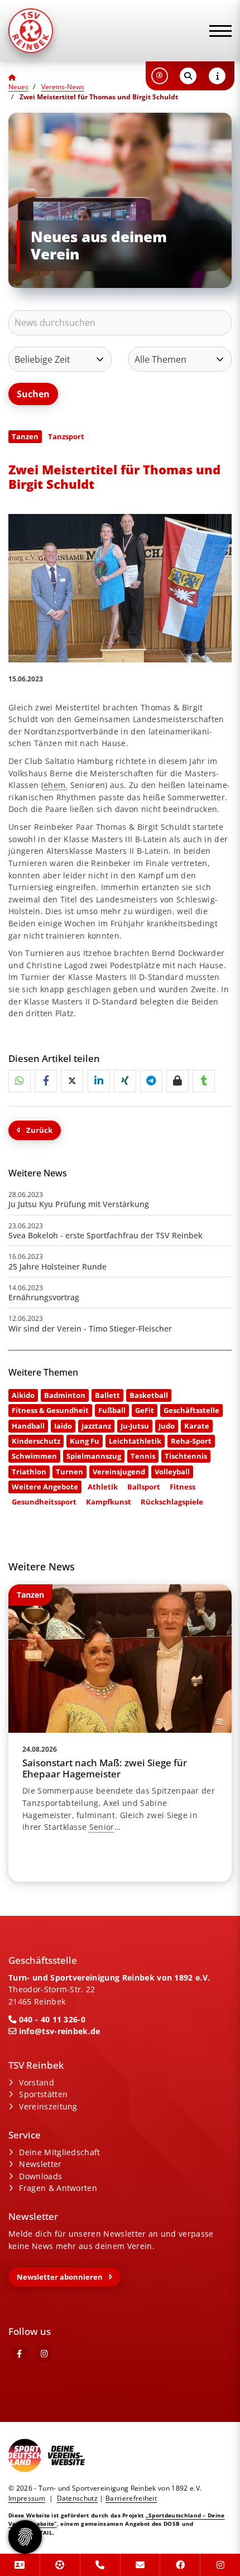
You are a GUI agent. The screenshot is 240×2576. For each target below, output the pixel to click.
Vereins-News (63, 87)
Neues (18, 87)
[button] (20, 1081)
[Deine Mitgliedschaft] (20, 2565)
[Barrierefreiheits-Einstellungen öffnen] (160, 76)
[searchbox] (120, 323)
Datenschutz (78, 2498)
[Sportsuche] (60, 2565)
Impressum (27, 2498)
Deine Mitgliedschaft (59, 2152)
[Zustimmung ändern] (25, 2537)
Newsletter (40, 2164)
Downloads (40, 2176)
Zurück (39, 1130)
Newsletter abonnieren (60, 2277)
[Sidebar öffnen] (217, 76)
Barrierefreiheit (131, 2498)
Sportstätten (43, 2094)
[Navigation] (216, 31)
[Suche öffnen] (188, 76)
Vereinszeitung (48, 2106)
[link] (120, 1733)
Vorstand (37, 2082)
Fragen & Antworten (58, 2188)
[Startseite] (59, 31)
